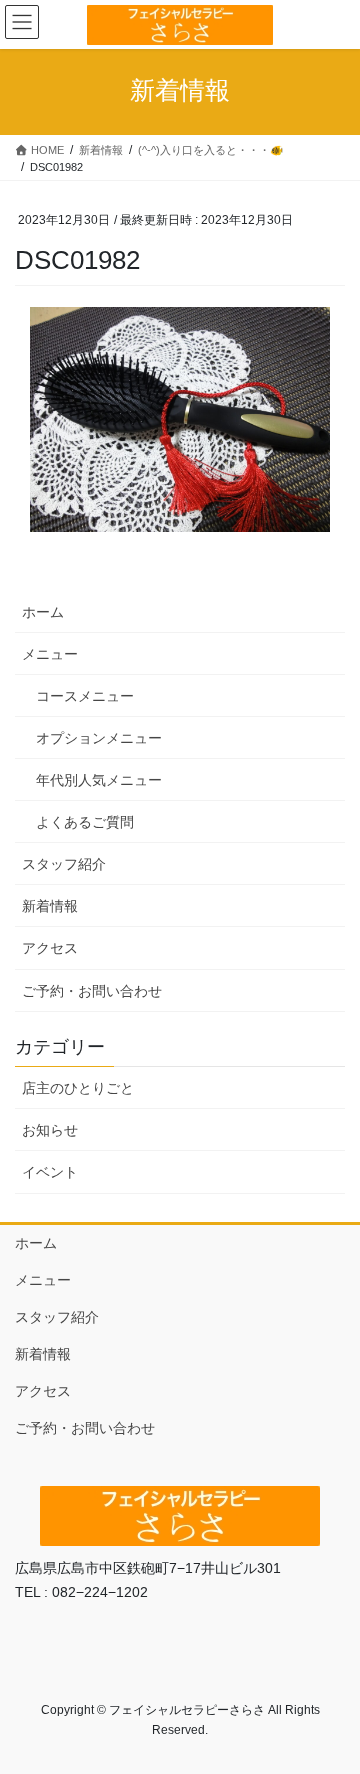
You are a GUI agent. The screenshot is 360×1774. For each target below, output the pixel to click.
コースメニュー (85, 696)
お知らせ (50, 1130)
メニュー (50, 654)
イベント (50, 1172)
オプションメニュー (99, 738)
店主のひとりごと (78, 1088)
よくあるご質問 (85, 822)
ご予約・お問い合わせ (92, 991)
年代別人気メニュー (99, 780)
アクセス (50, 948)
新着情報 (50, 906)
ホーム (43, 612)
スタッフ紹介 (64, 864)
